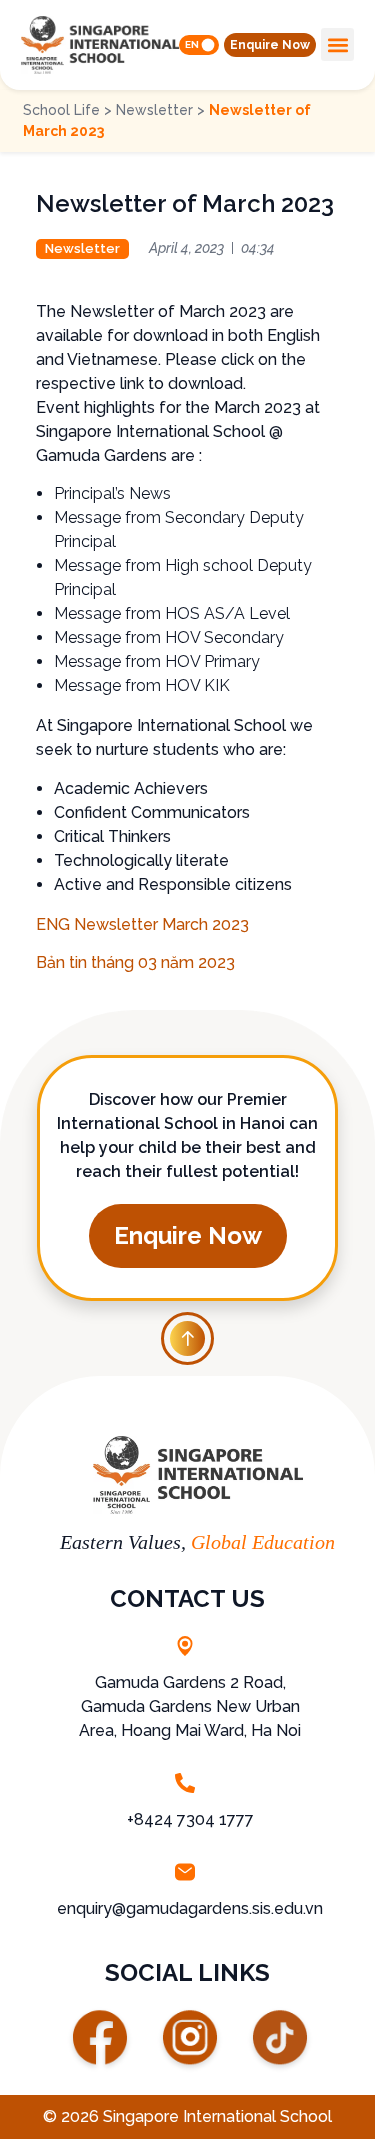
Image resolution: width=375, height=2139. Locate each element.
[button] (270, 45)
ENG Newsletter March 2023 (142, 924)
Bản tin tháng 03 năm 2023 (135, 962)
